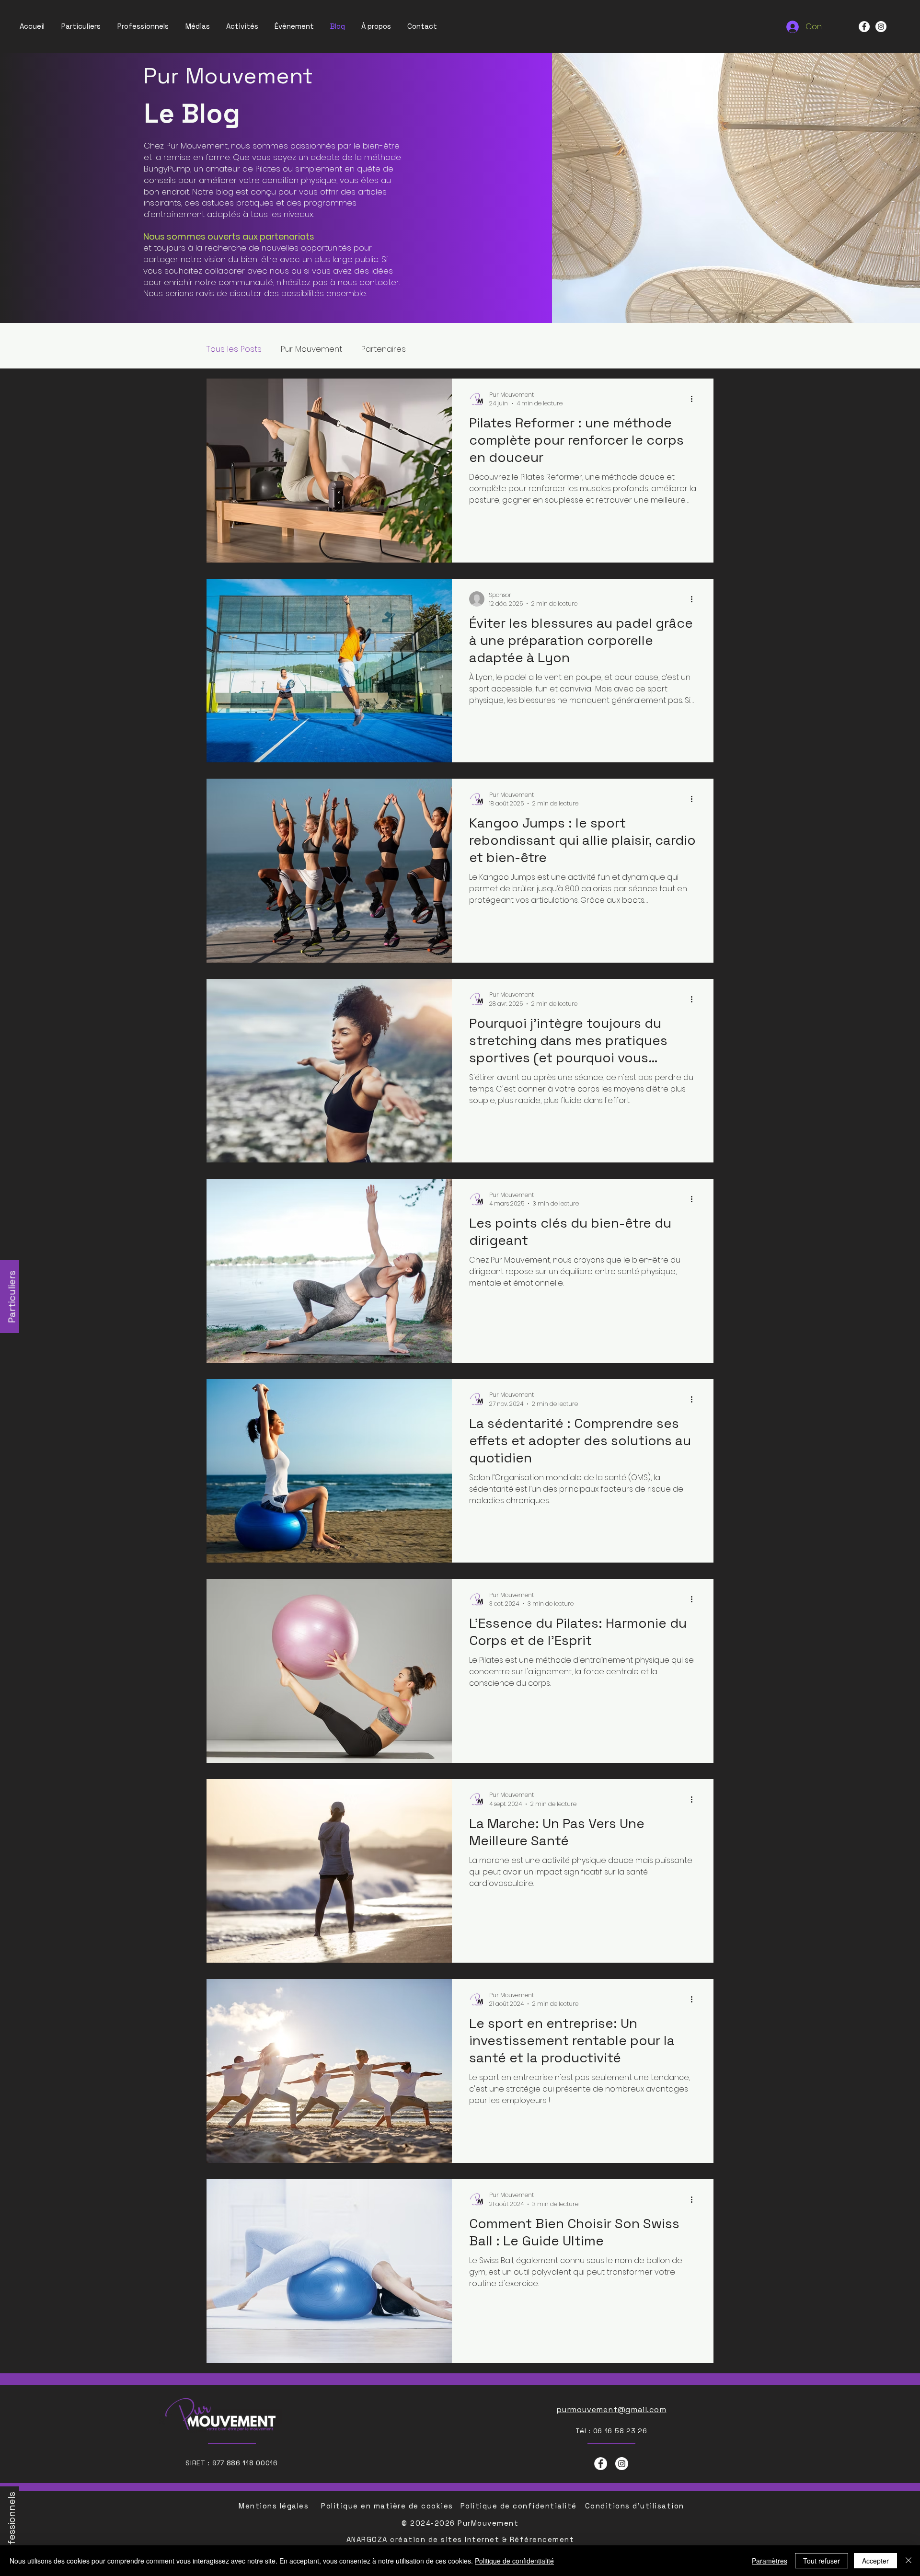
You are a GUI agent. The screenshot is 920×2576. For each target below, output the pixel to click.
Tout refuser (822, 2561)
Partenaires (384, 349)
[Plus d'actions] (695, 399)
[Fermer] (908, 2561)
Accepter (875, 2561)
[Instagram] (881, 27)
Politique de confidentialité (514, 2561)
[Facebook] (864, 27)
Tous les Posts (234, 349)
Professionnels (11, 2526)
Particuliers (12, 1297)
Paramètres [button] (770, 2561)
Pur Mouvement (311, 349)
